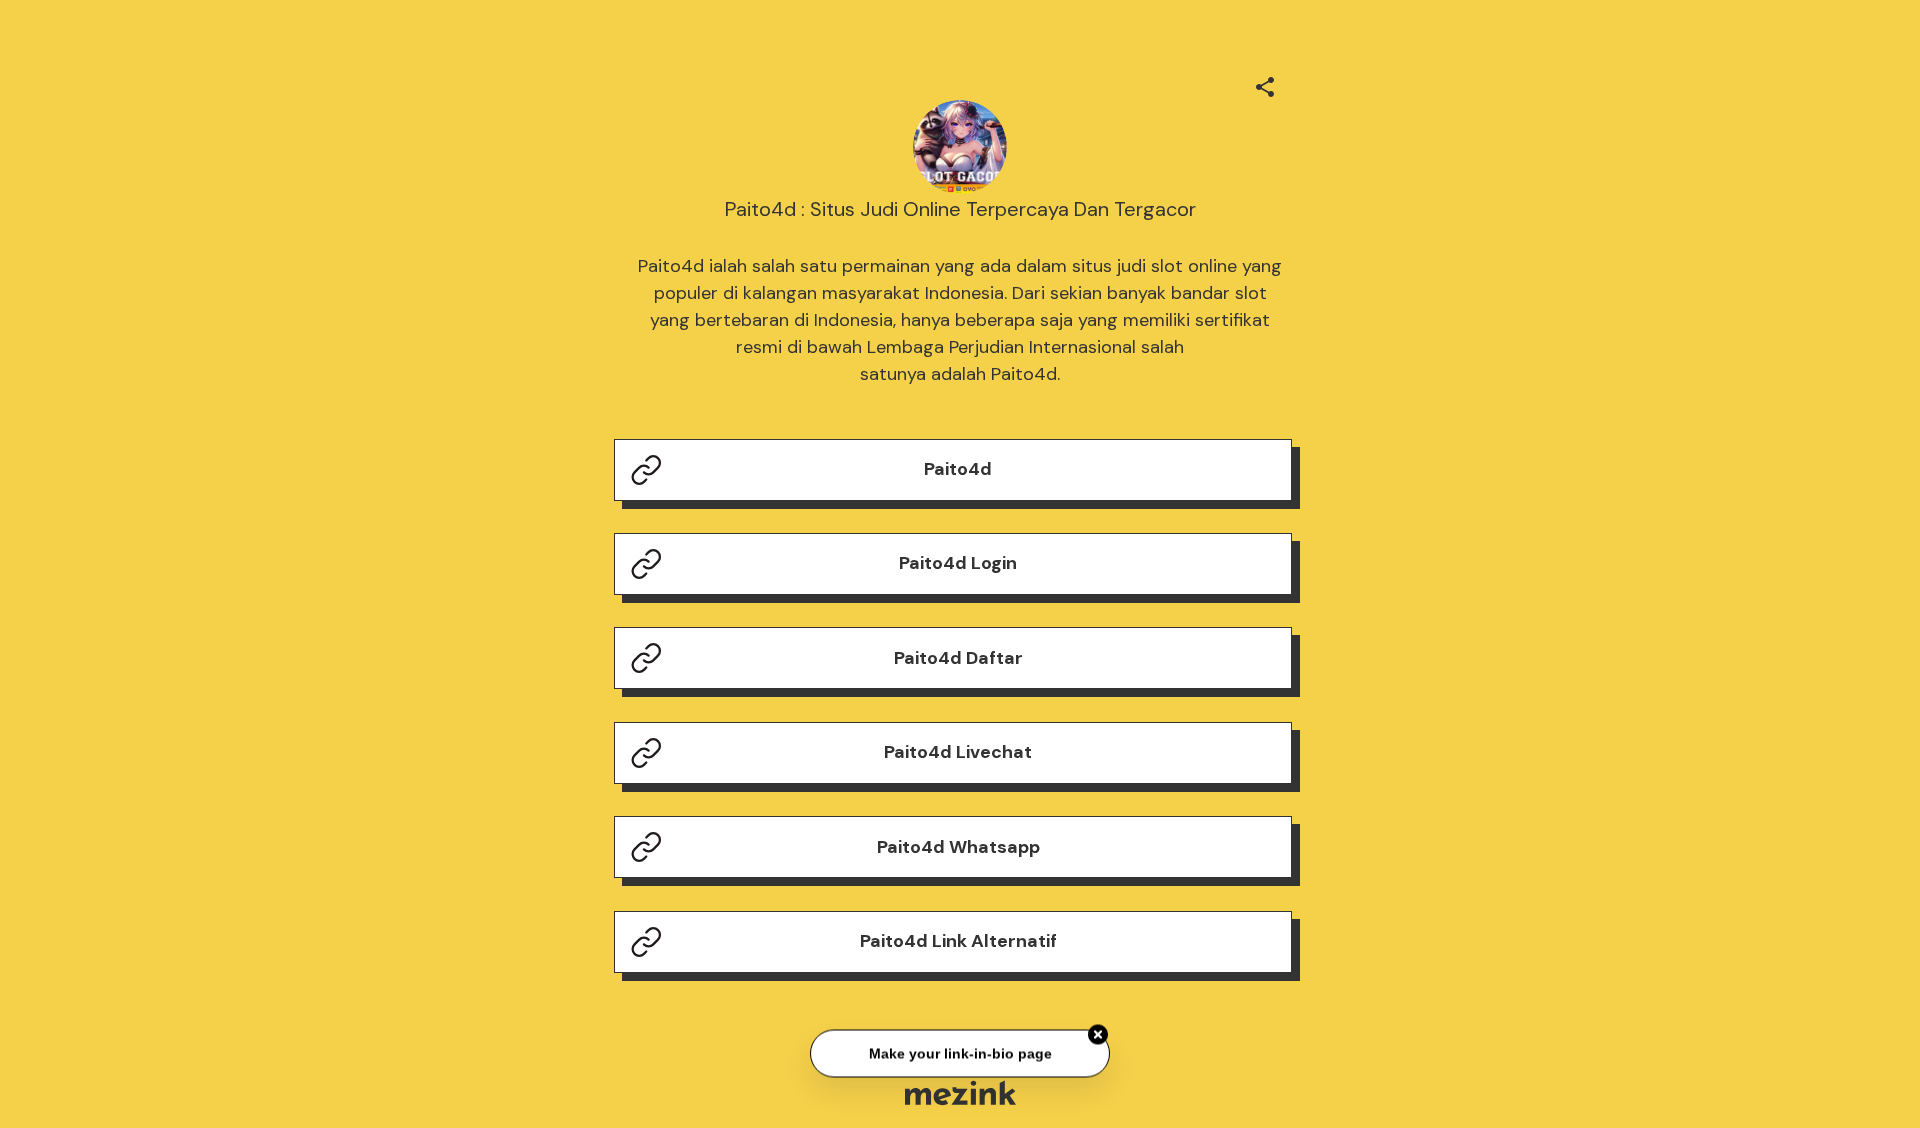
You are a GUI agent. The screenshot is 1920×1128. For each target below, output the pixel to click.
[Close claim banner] (1098, 1035)
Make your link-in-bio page (959, 1054)
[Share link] (1265, 84)
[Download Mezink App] (960, 1092)
